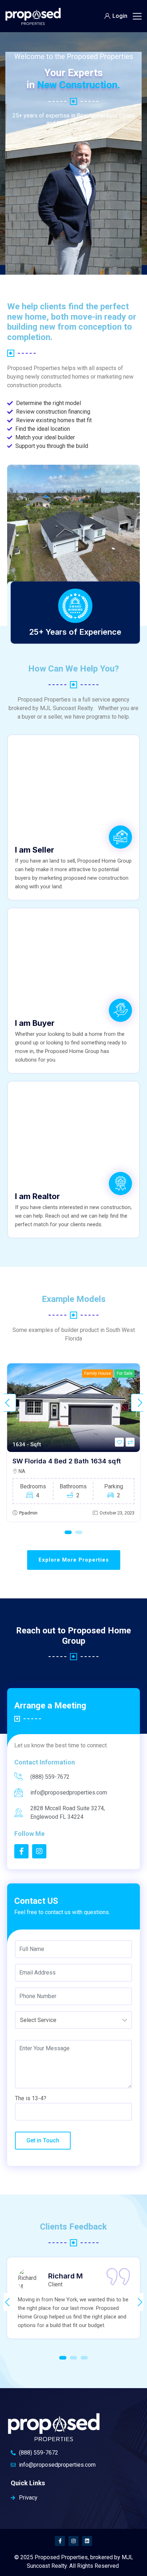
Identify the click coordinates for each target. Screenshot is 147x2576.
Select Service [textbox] (38, 2020)
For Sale (125, 1373)
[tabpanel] (73, 1442)
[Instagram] (73, 2541)
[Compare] (130, 1442)
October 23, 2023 (117, 1513)
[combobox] (73, 2020)
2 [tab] (79, 1532)
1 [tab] (68, 1532)
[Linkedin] (87, 2541)
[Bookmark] (119, 1442)
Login (120, 16)
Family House (98, 1373)
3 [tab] (84, 2358)
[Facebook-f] (60, 2541)
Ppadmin (28, 1513)
